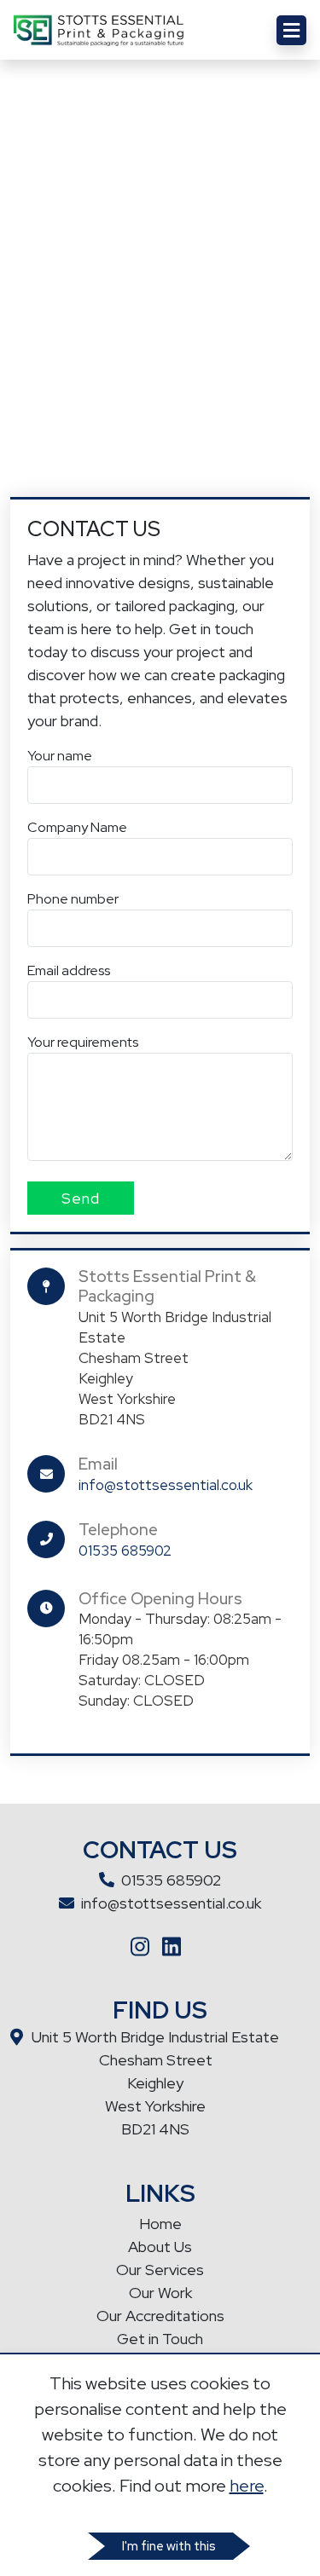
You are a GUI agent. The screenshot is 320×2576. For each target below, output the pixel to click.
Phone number (73, 899)
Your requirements (83, 1042)
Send (81, 1198)
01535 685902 (125, 1551)
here (247, 2486)
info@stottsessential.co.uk (166, 1485)
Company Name (77, 827)
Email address (69, 970)
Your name (60, 756)
